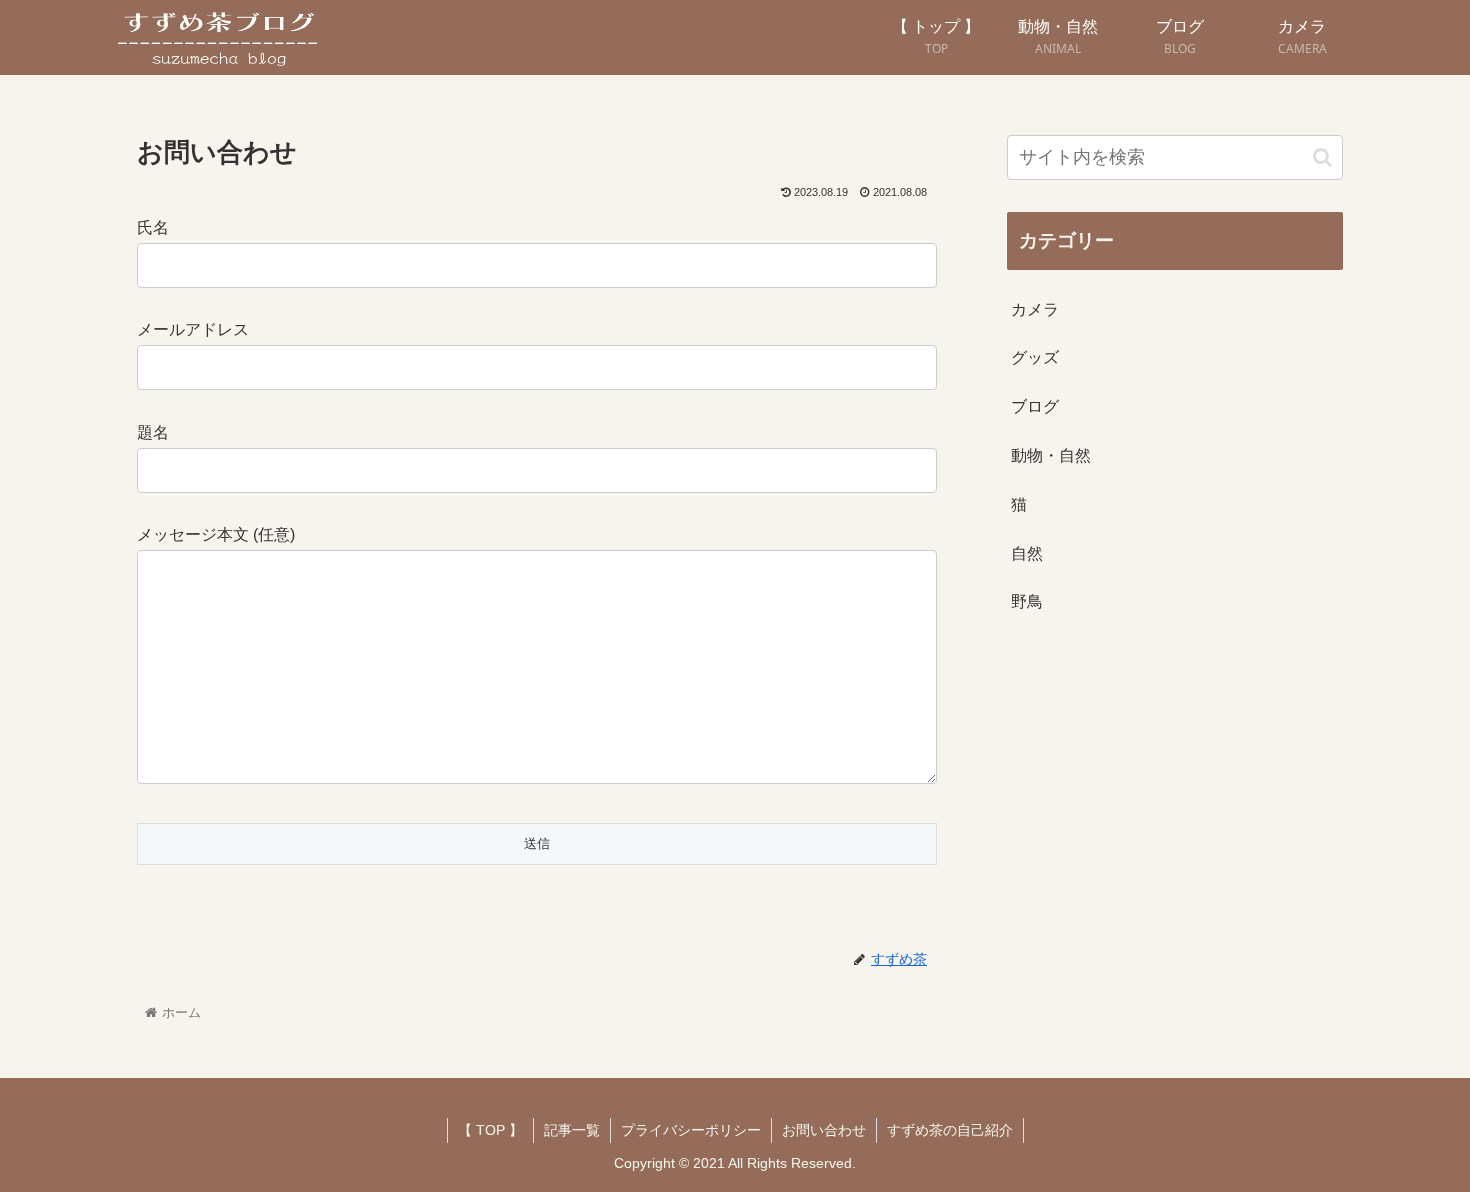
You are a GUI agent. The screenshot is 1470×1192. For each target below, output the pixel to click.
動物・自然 (1051, 455)
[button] (1322, 157)
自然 (1027, 553)
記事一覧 (572, 1130)
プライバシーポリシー (691, 1130)
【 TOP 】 (490, 1130)
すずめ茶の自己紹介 (950, 1130)
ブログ (1035, 406)
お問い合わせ (824, 1130)
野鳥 (1027, 601)
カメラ (1035, 309)
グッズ (1035, 357)
